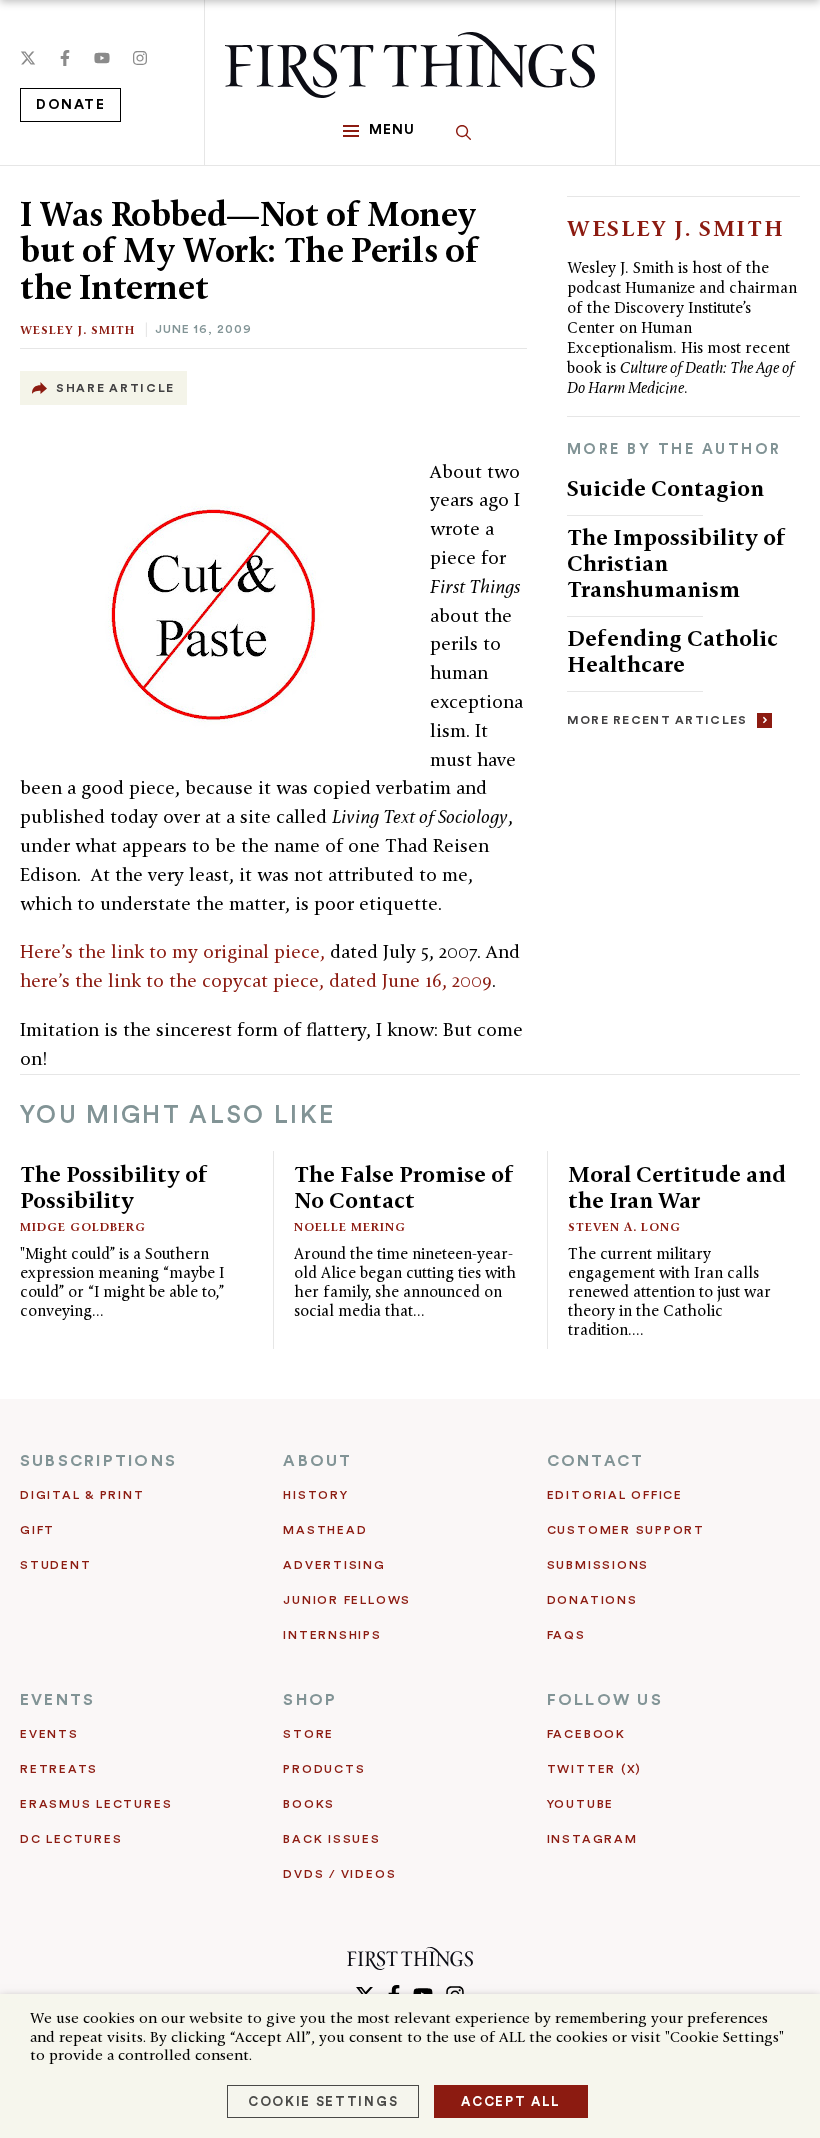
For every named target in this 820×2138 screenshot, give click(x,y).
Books (309, 1804)
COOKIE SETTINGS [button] (323, 2101)
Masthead (325, 1530)
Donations (592, 1600)
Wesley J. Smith (77, 329)
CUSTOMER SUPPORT (626, 1530)
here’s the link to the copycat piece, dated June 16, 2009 (256, 980)
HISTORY (315, 1495)
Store (308, 1734)
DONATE (70, 105)
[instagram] (140, 58)
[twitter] (28, 58)
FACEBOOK (586, 1734)
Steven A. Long (624, 1226)
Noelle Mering (350, 1226)
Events (49, 1734)
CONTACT (596, 1461)
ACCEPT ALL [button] (511, 2101)
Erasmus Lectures (96, 1804)
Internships (332, 1635)
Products (324, 1769)
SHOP (310, 1700)
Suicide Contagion (665, 487)
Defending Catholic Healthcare (672, 650)
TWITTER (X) (594, 1769)
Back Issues (331, 1839)
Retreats (59, 1769)
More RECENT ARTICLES (657, 720)
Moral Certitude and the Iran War (677, 1186)
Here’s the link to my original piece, (172, 951)
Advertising (334, 1565)
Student (55, 1565)
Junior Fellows (347, 1600)
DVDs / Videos (339, 1874)
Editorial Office (615, 1495)
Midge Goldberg (83, 1226)
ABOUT (317, 1461)
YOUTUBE (580, 1804)
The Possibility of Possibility (114, 1186)
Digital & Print (82, 1495)
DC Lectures (71, 1839)
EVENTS (57, 1700)
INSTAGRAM (592, 1839)
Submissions (598, 1565)
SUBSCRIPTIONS (98, 1461)
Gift (37, 1530)
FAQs (566, 1635)
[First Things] (410, 65)
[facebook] (65, 58)
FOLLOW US (605, 1700)
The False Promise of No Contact (404, 1186)
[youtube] (102, 58)
